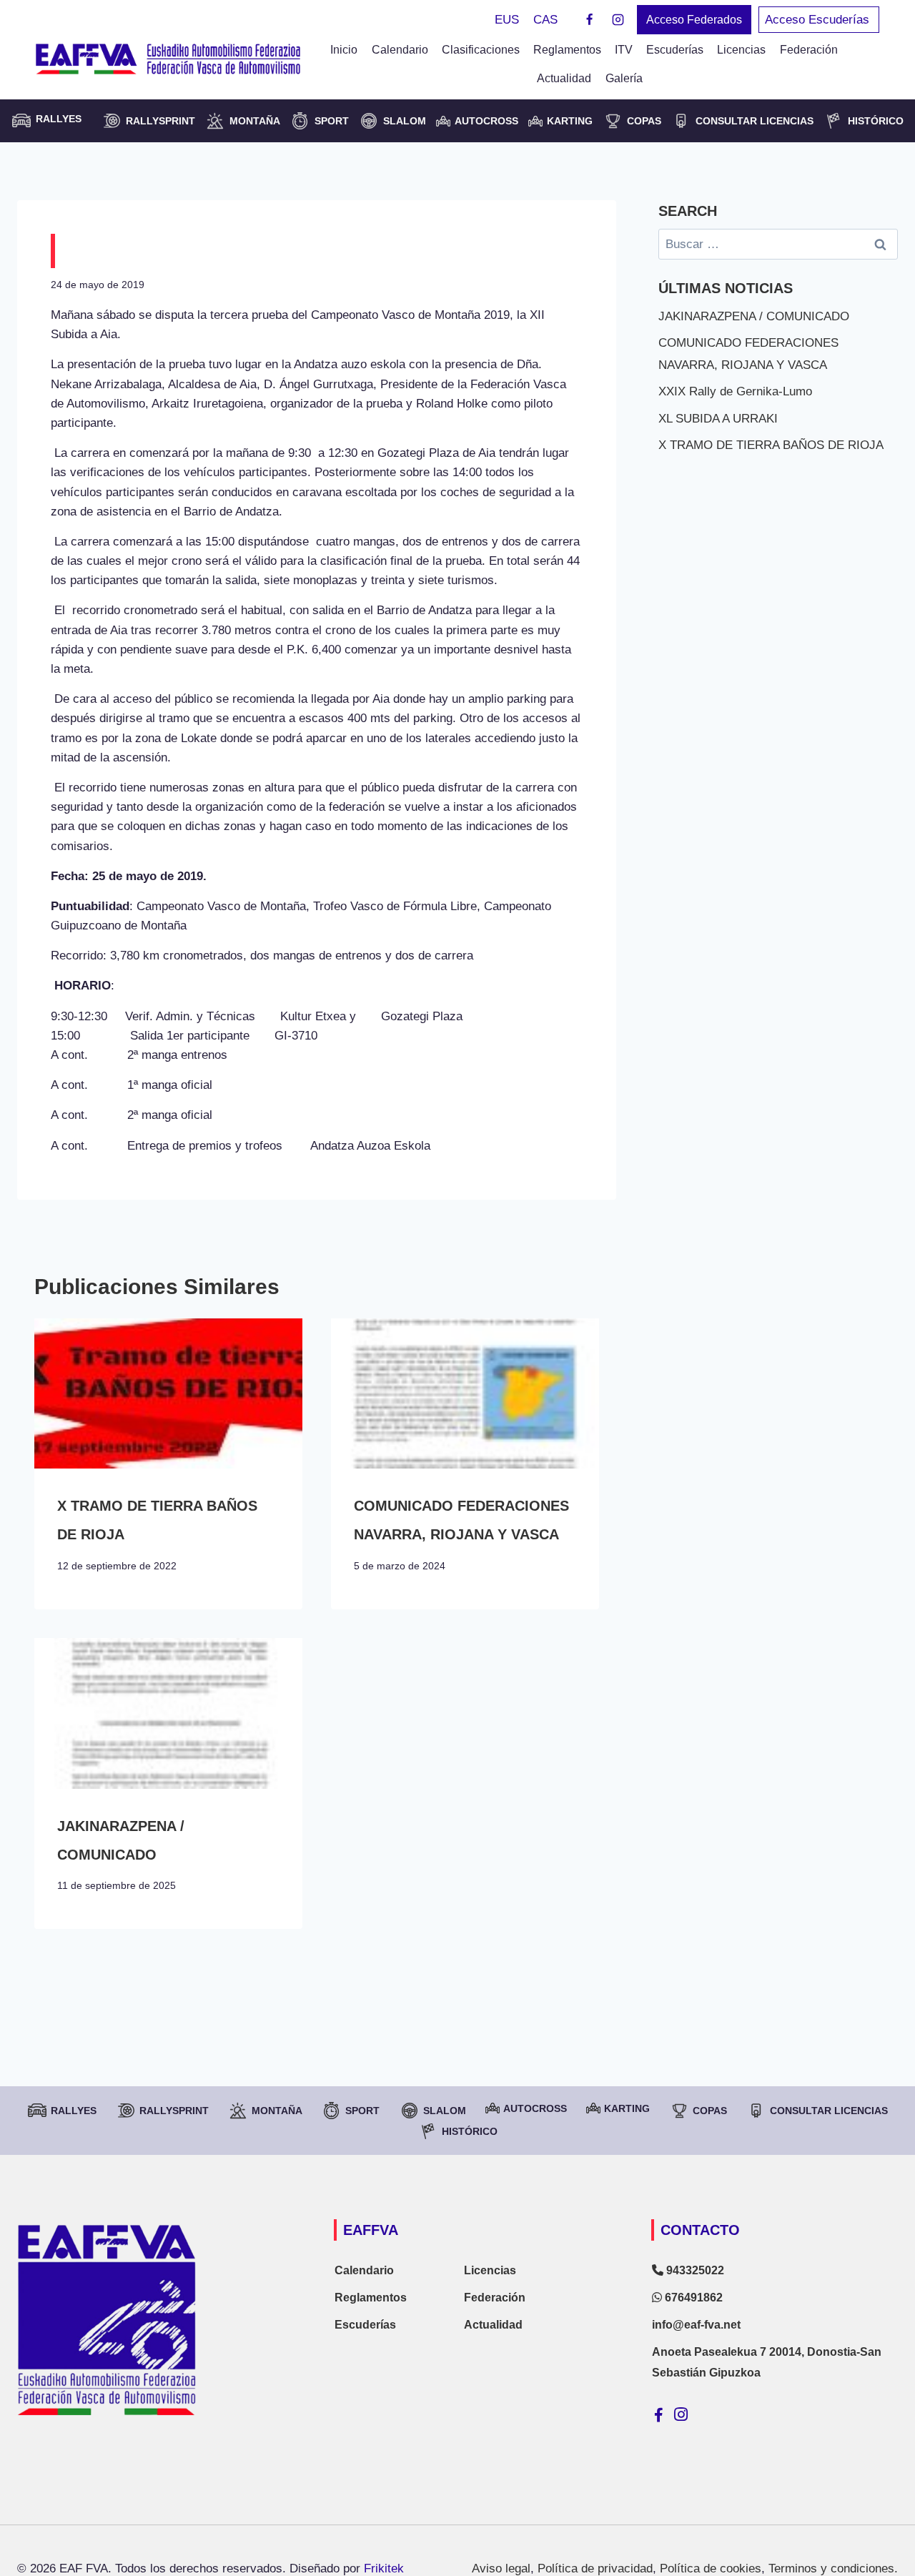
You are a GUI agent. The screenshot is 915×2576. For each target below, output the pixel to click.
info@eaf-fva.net (696, 2325)
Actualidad (564, 78)
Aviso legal (501, 2568)
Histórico (876, 121)
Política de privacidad (595, 2568)
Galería (624, 78)
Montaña (255, 121)
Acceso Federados (694, 20)
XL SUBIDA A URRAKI (718, 419)
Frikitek (384, 2568)
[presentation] (168, 1394)
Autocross (486, 121)
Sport (332, 121)
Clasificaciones (481, 50)
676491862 (692, 2298)
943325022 (694, 2270)
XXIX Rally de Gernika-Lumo (735, 391)
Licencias (741, 50)
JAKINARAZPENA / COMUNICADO (754, 316)
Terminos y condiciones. (833, 2568)
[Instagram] (618, 20)
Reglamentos (567, 50)
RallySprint (160, 121)
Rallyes (74, 2111)
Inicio (344, 50)
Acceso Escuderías (819, 20)
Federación (495, 2298)
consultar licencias (755, 121)
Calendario (400, 50)
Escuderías (675, 50)
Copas (644, 121)
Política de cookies (711, 2568)
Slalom (405, 121)
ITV (624, 50)
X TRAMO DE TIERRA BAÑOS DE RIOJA (771, 445)
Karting (570, 121)
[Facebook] (590, 20)
